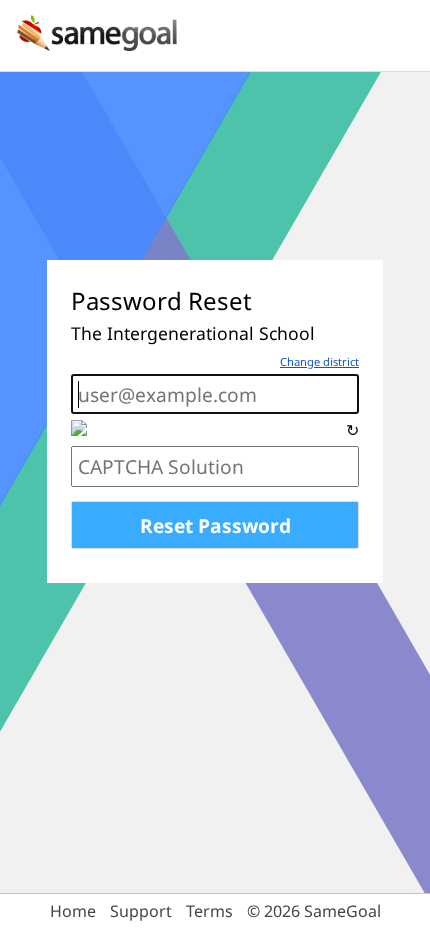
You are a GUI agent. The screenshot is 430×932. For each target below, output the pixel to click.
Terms (209, 911)
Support (141, 911)
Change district (319, 361)
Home (73, 911)
